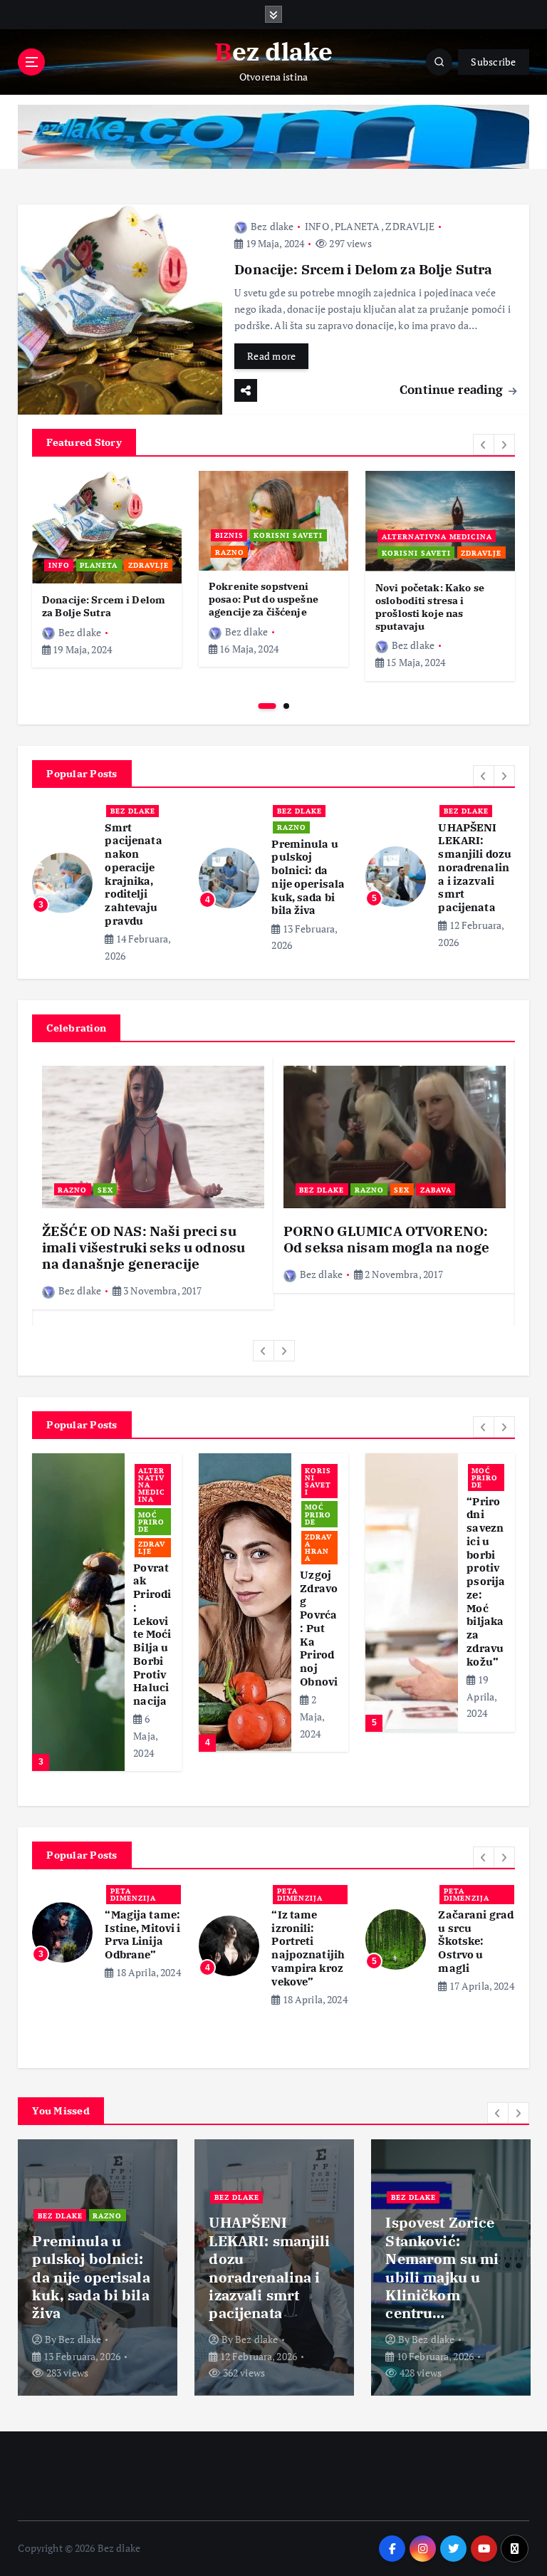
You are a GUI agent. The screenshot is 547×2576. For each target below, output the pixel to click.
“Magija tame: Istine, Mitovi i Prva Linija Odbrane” (142, 1934)
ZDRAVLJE (410, 226)
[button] (484, 445)
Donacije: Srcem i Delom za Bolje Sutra (363, 269)
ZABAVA (436, 1190)
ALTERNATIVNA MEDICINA (437, 536)
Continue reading (453, 389)
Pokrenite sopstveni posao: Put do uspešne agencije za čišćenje (264, 599)
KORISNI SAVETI (288, 535)
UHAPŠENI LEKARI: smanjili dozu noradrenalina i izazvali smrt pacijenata (475, 868)
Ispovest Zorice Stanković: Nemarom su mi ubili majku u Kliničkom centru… (442, 2268)
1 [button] (267, 706)
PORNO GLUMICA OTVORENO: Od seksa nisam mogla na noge (386, 1239)
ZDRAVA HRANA (318, 1548)
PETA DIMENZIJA (133, 1894)
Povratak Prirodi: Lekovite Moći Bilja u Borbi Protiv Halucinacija (152, 1635)
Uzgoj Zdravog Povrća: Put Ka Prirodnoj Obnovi (319, 1628)
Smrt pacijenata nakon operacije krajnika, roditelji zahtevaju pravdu (133, 874)
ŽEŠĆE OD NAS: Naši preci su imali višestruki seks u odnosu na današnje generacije (144, 1248)
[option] (107, 569)
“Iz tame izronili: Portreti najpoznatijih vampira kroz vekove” (308, 1948)
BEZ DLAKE (133, 811)
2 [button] (286, 706)
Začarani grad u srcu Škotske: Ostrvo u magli (476, 1941)
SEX (105, 1190)
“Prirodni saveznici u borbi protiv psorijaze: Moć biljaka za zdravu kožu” (486, 1582)
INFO (317, 226)
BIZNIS (229, 535)
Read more (271, 356)
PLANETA (357, 226)
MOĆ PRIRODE (151, 1522)
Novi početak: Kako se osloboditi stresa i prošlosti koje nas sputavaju (430, 607)
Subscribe (493, 62)
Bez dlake (272, 226)
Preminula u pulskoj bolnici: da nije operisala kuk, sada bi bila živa (308, 877)
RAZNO (230, 552)
